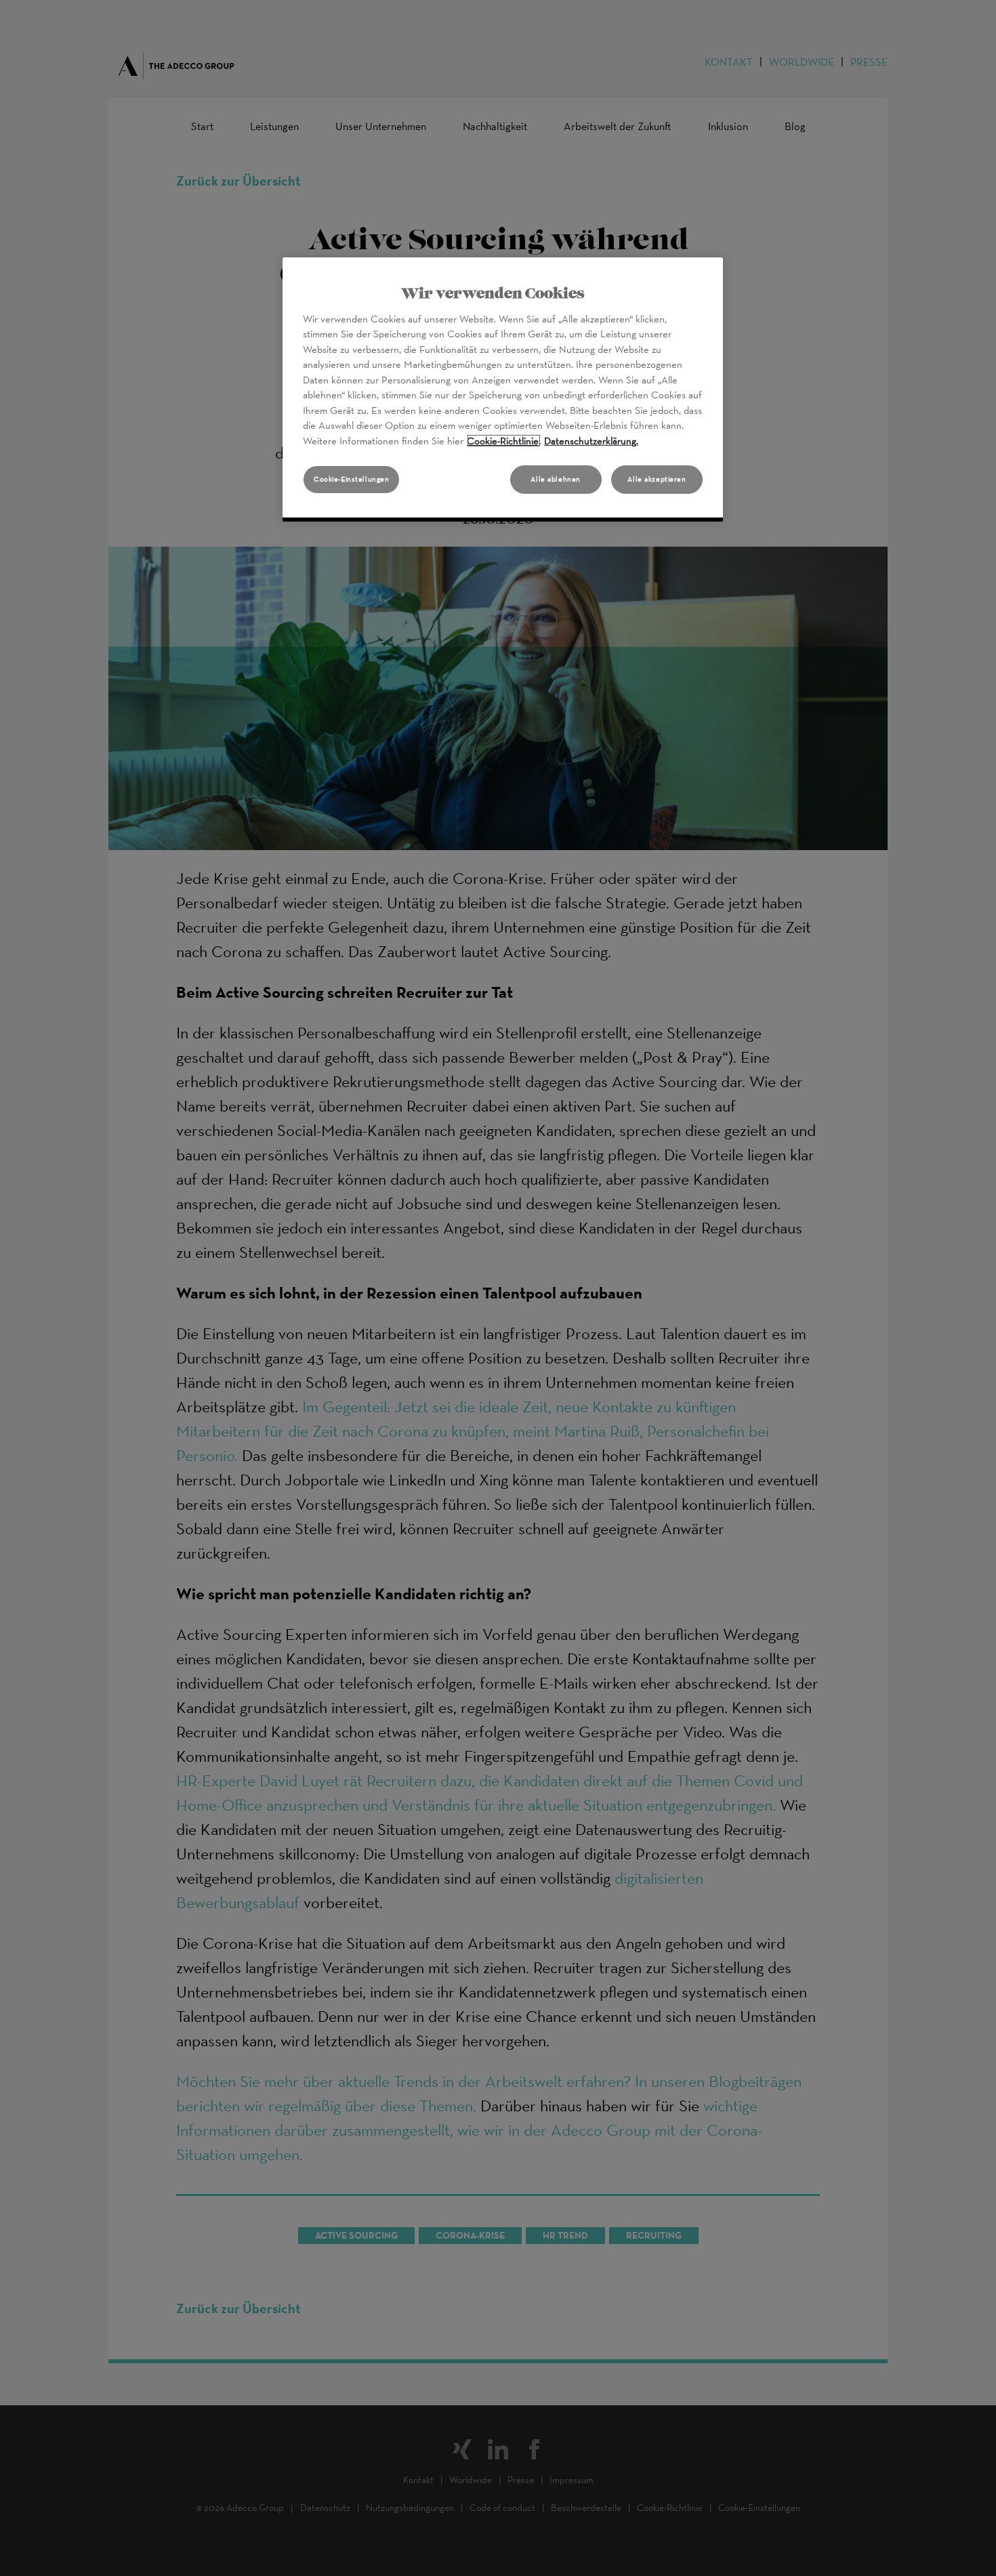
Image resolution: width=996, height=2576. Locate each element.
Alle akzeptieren (657, 479)
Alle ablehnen (555, 479)
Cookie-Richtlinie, (504, 441)
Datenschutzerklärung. (591, 441)
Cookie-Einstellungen (351, 479)
